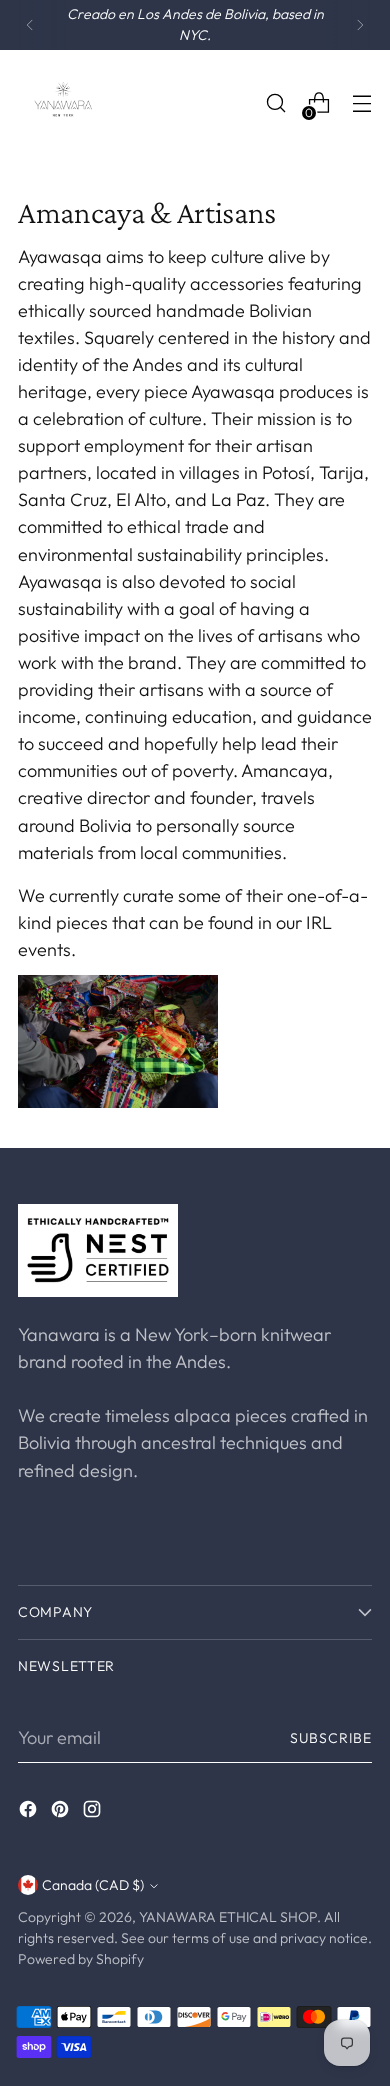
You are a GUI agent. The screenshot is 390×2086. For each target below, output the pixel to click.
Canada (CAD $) (93, 1885)
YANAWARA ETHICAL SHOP (228, 1917)
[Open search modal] (275, 103)
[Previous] (30, 25)
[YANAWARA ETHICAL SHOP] (63, 103)
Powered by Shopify (81, 1959)
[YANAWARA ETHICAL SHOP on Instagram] (94, 1812)
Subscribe (331, 1738)
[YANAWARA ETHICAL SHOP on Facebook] (30, 1812)
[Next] (360, 25)
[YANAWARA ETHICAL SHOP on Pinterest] (62, 1812)
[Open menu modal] (361, 103)
